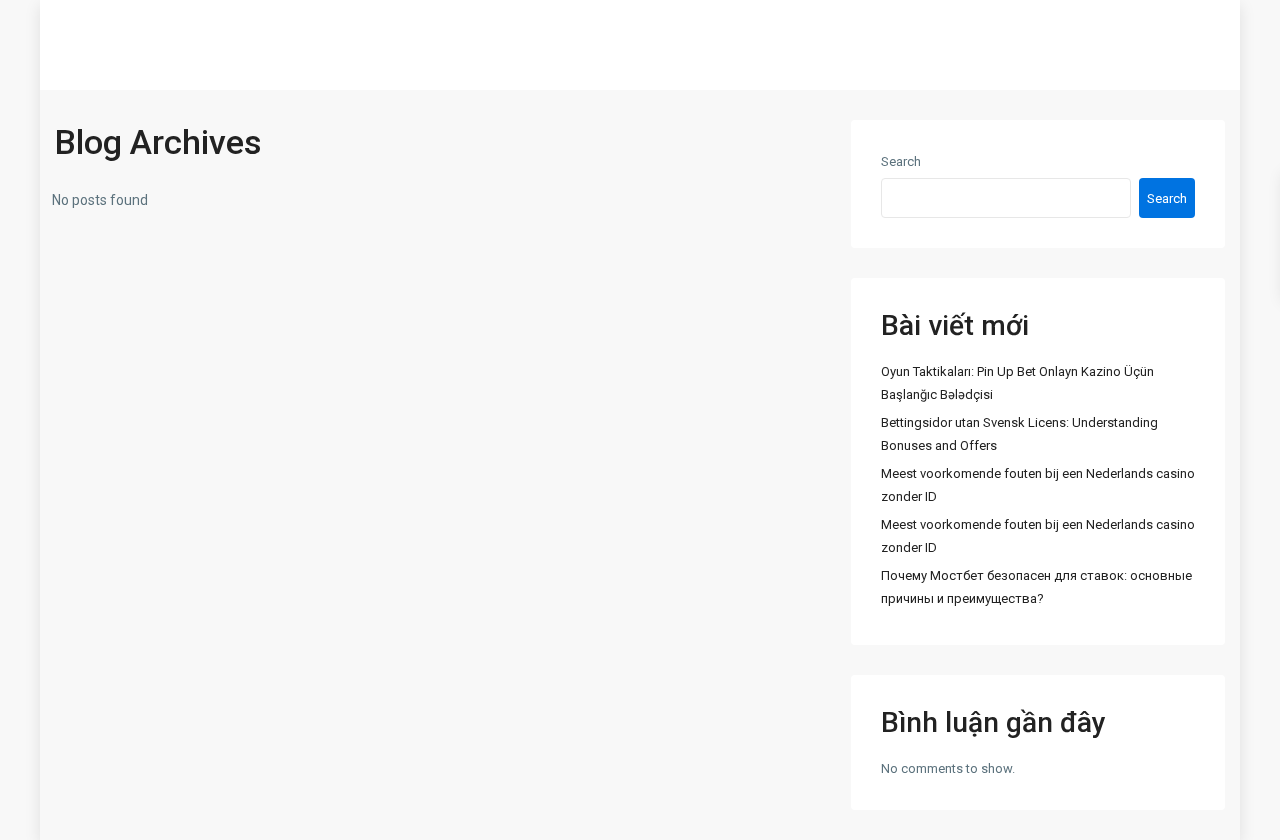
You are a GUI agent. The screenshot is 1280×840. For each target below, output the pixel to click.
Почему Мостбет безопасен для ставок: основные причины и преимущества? (1036, 587)
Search (901, 161)
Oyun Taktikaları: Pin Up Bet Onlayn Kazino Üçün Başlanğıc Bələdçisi (1017, 383)
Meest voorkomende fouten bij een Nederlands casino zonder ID (1038, 485)
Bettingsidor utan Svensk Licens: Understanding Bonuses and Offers (1019, 434)
